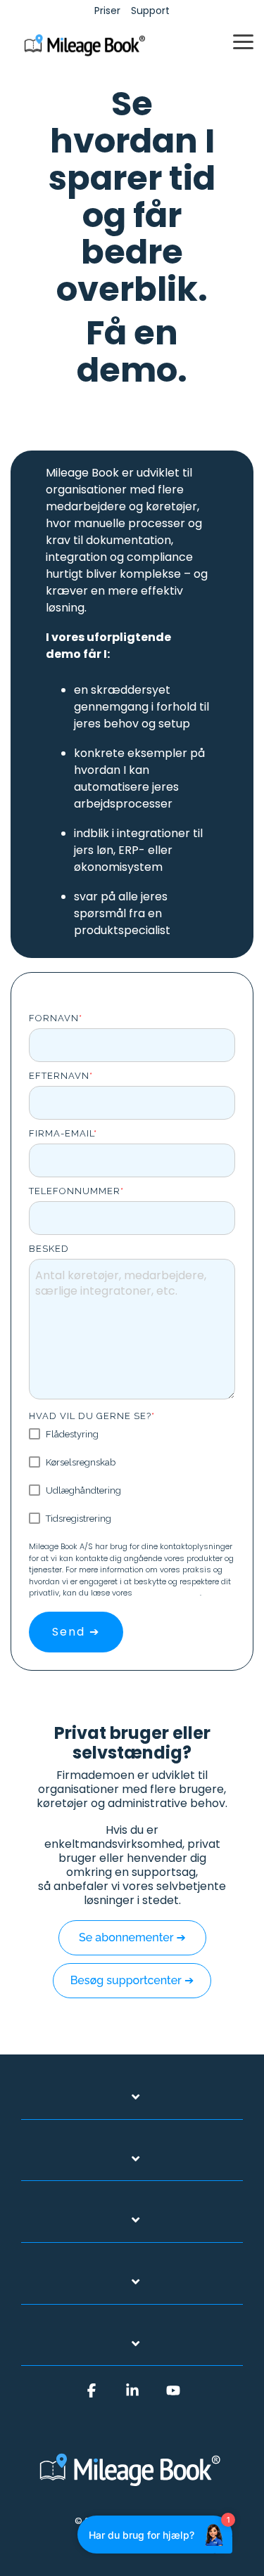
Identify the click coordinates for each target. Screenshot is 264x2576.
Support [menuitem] (150, 11)
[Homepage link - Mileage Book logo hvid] (132, 2488)
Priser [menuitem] (107, 11)
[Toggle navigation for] (132, 2104)
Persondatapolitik (167, 1593)
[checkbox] (132, 1476)
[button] (243, 41)
